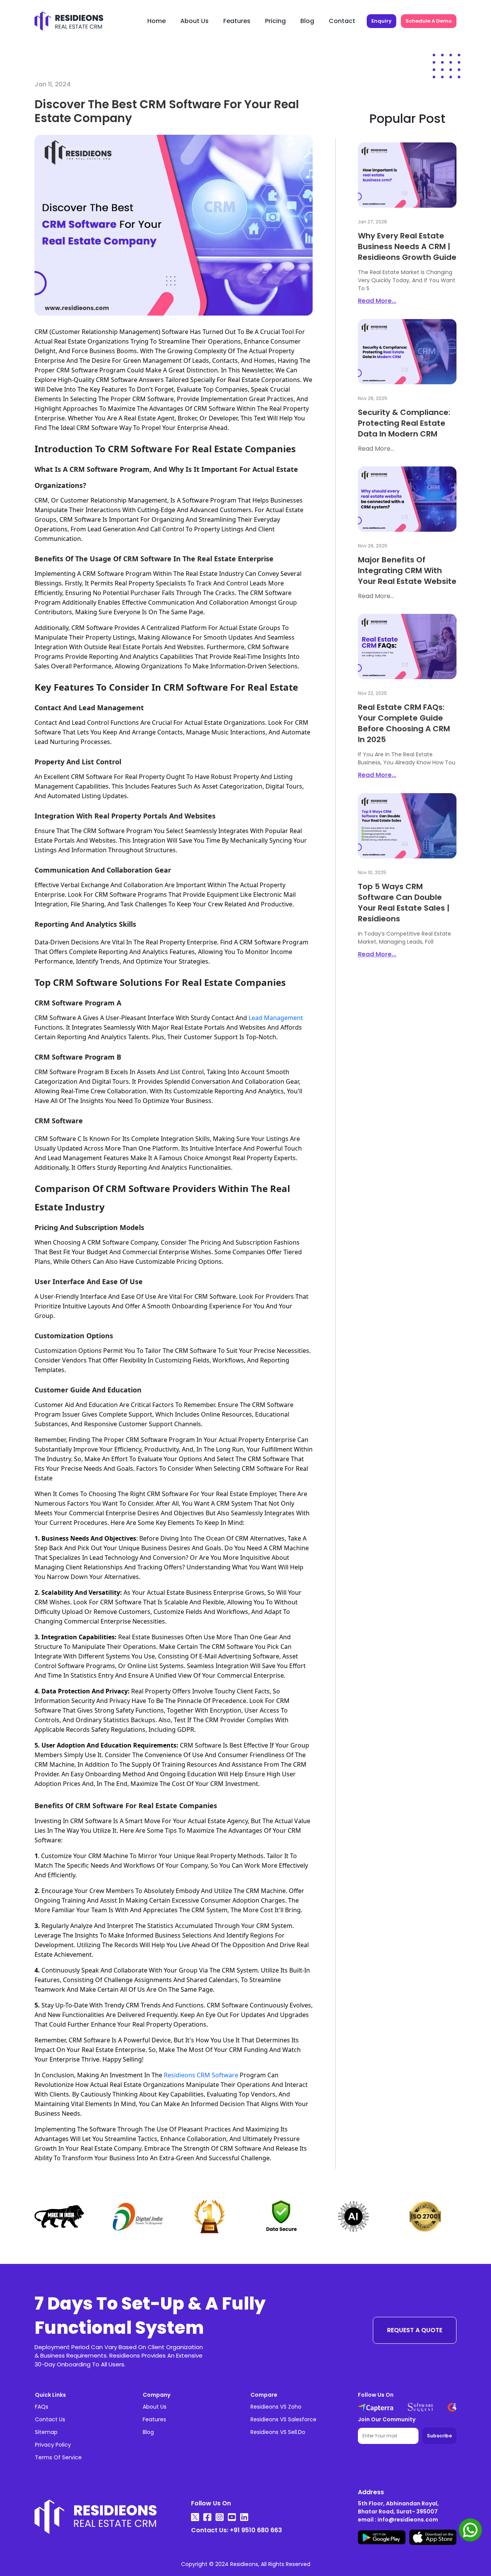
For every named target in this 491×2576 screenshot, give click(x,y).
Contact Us (50, 2419)
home (157, 21)
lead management (276, 1018)
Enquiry (381, 21)
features (237, 21)
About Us (155, 2407)
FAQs (42, 2407)
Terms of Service (58, 2457)
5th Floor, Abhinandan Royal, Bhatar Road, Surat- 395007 (398, 2507)
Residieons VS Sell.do (278, 2432)
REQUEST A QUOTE (415, 2330)
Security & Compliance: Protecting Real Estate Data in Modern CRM (404, 423)
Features (154, 2419)
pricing (275, 21)
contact (342, 21)
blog (307, 21)
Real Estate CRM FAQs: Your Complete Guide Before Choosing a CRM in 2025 (404, 723)
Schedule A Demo (429, 21)
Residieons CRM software (201, 2075)
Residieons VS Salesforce (283, 2419)
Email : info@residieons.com (398, 2520)
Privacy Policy (53, 2445)
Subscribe (439, 2436)
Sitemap (46, 2432)
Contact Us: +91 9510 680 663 (236, 2530)
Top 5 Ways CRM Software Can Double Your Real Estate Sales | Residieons (404, 903)
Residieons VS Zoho (276, 2407)
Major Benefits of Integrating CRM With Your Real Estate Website (407, 570)
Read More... (377, 301)
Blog (148, 2432)
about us (194, 21)
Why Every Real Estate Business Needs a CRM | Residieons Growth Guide (407, 246)
